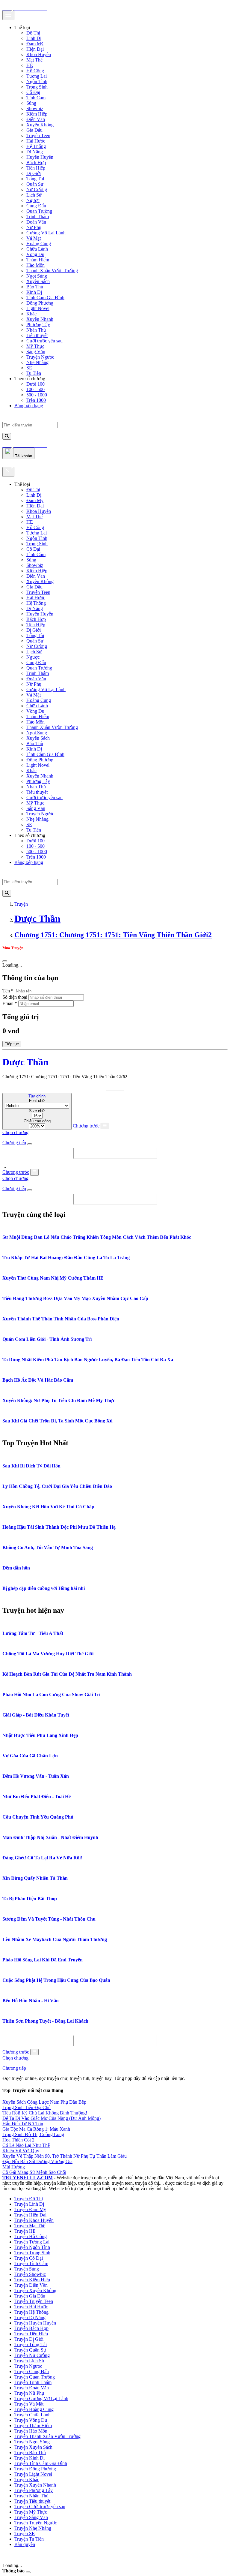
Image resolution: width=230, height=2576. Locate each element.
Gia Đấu (34, 130)
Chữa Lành (37, 249)
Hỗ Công (35, 71)
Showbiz (35, 108)
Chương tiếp (14, 1143)
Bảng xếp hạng (29, 406)
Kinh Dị (34, 292)
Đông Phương (40, 303)
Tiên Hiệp (36, 168)
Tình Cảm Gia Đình (45, 298)
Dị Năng (35, 152)
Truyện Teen (38, 135)
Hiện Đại (35, 49)
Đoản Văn (36, 222)
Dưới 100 (35, 384)
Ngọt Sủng (37, 276)
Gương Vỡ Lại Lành (46, 233)
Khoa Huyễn (39, 54)
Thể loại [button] (22, 27)
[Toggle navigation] (8, 15)
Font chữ (37, 1101)
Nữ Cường (37, 190)
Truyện (21, 904)
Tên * (8, 991)
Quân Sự (35, 184)
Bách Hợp (36, 163)
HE (30, 65)
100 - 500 (35, 389)
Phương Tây (38, 325)
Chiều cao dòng (37, 1121)
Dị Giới (34, 173)
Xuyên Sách (38, 281)
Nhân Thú (36, 330)
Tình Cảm (36, 98)
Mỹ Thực (35, 346)
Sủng (31, 103)
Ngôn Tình (37, 81)
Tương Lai (37, 76)
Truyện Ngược (40, 357)
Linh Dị (34, 38)
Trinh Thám (38, 217)
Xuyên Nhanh (40, 319)
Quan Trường (39, 211)
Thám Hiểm (38, 260)
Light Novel (38, 308)
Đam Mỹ (35, 44)
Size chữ (37, 1111)
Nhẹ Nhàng (37, 362)
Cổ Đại (33, 92)
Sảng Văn (36, 352)
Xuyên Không (40, 125)
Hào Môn (35, 265)
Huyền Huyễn (40, 157)
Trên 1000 (36, 400)
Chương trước (86, 1126)
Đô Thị (33, 33)
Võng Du (35, 254)
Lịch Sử (34, 195)
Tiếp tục (12, 1044)
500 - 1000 (37, 395)
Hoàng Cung (39, 244)
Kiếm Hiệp (37, 114)
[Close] (8, 472)
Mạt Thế (34, 60)
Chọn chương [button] (15, 1132)
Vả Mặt (34, 238)
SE (29, 368)
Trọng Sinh (37, 87)
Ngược (33, 200)
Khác (31, 314)
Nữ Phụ (34, 227)
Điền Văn (36, 119)
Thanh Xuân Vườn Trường (52, 271)
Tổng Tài (35, 179)
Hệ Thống (36, 146)
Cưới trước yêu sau (44, 341)
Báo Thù (35, 287)
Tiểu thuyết (37, 335)
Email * (10, 1003)
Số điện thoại (15, 997)
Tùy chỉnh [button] (37, 1096)
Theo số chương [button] (30, 379)
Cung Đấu (36, 206)
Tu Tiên (34, 373)
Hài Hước (36, 141)
